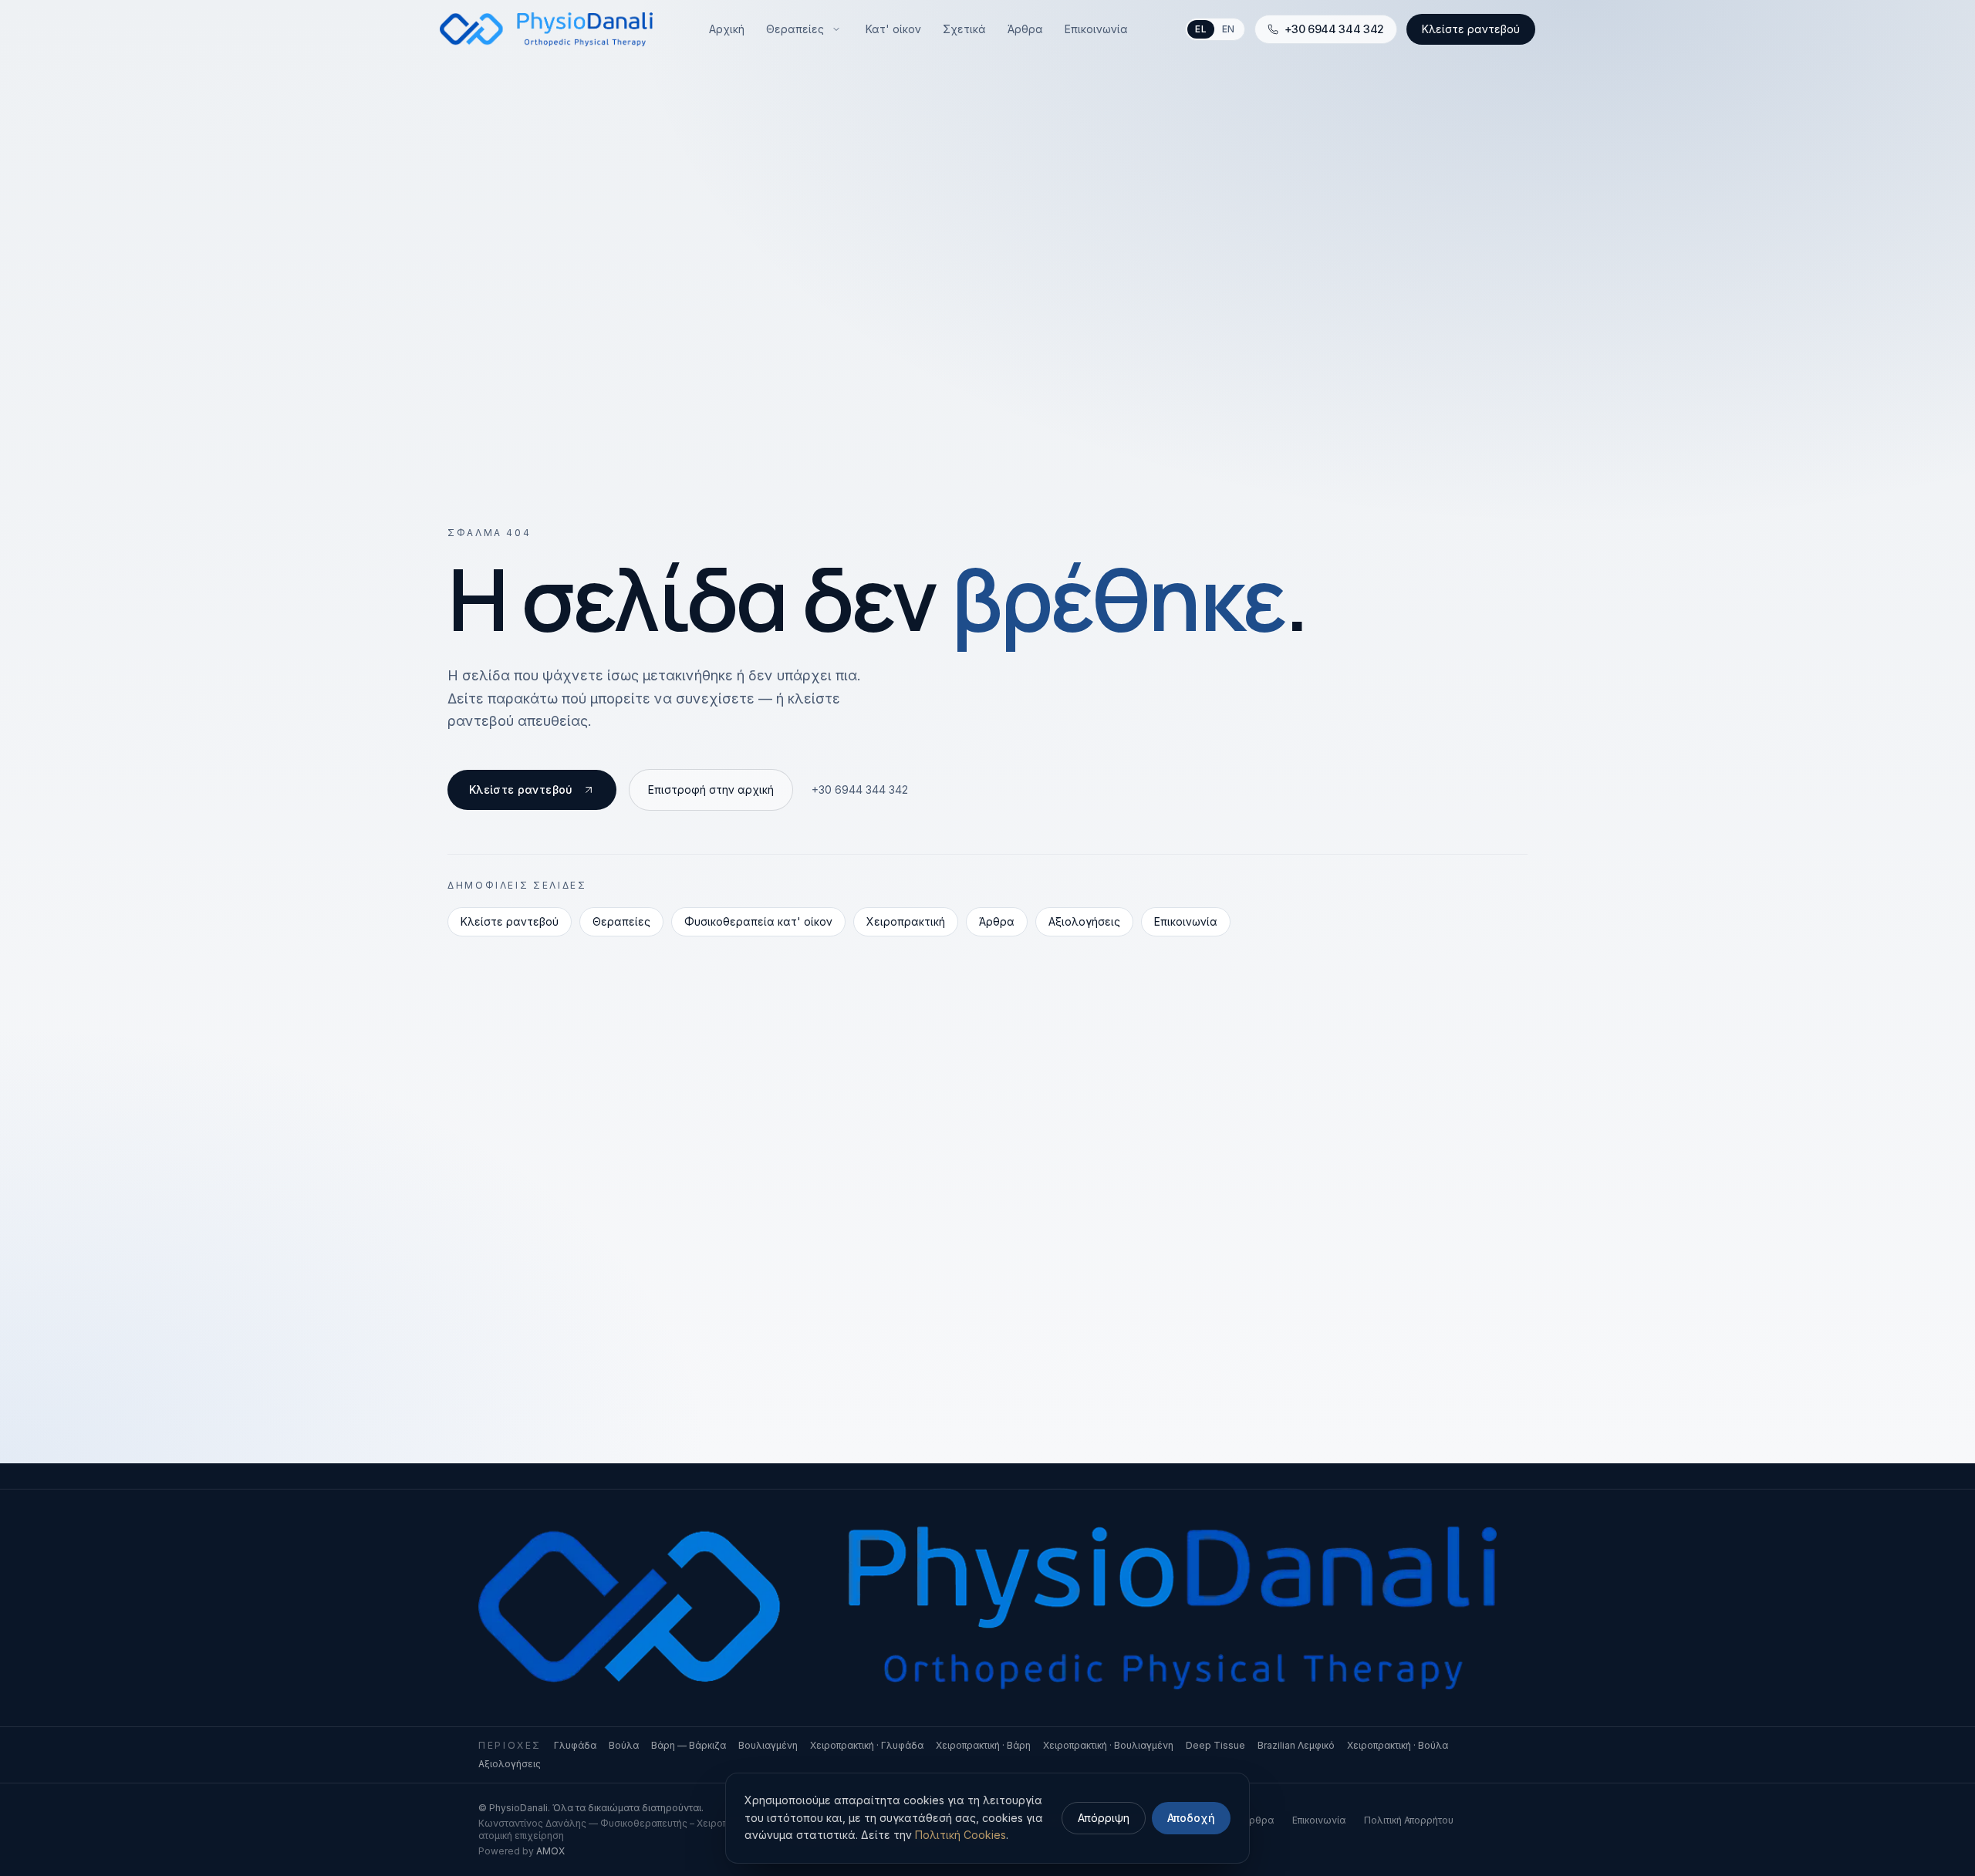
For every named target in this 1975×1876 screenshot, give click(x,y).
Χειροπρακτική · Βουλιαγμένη (1108, 1745)
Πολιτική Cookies (960, 1835)
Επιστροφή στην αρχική (711, 790)
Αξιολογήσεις (1084, 921)
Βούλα (624, 1745)
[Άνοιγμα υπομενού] (836, 29)
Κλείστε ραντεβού (1471, 29)
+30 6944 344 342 (860, 790)
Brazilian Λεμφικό (1296, 1745)
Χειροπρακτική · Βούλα (1398, 1745)
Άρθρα (997, 921)
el (1201, 29)
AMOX (550, 1851)
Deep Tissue (1215, 1745)
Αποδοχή (1191, 1818)
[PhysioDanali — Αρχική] (546, 29)
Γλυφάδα (575, 1745)
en (1229, 29)
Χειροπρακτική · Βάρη (983, 1745)
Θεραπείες (621, 921)
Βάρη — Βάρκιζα (689, 1745)
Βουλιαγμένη (768, 1745)
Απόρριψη (1104, 1818)
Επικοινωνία (1186, 921)
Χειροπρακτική (906, 921)
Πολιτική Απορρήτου (1409, 1820)
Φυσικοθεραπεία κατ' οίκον (758, 921)
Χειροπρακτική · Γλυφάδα (867, 1745)
